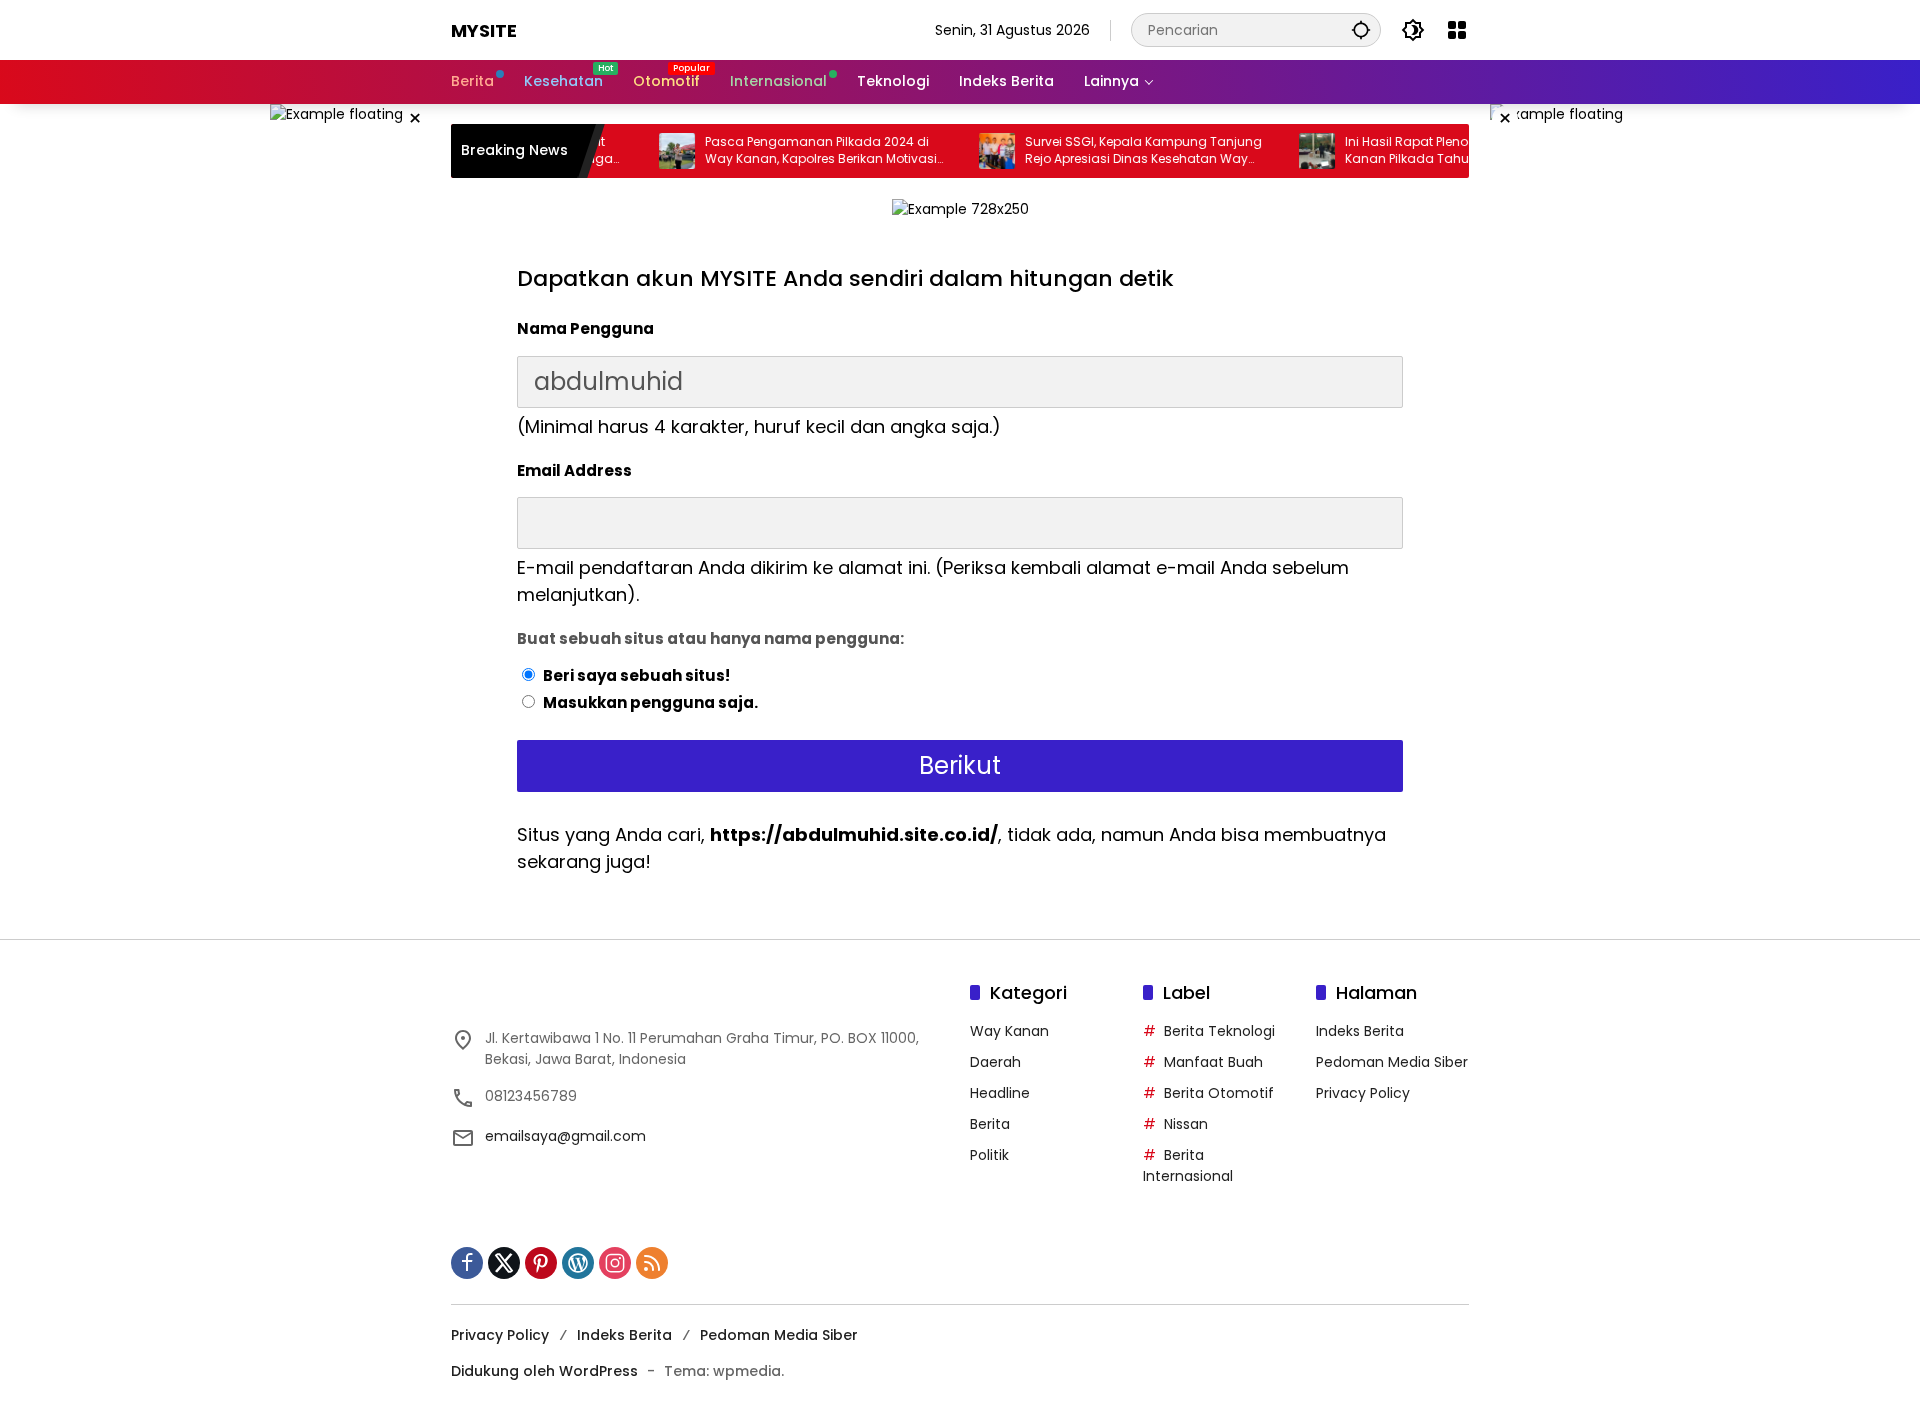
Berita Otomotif (1219, 1093)
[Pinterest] (541, 1263)
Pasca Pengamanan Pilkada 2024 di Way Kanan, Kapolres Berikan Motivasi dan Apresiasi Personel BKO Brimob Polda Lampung (780, 151)
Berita (990, 1124)
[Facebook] (467, 1263)
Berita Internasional (1188, 1165)
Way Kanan (1009, 1031)
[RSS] (652, 1263)
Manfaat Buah (1213, 1062)
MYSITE (484, 30)
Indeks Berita (1360, 1031)
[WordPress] (578, 1263)
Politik (989, 1155)
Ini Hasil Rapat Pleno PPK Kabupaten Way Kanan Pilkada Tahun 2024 (1418, 150)
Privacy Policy (1363, 1093)
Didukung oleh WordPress (544, 1371)
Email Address (574, 470)
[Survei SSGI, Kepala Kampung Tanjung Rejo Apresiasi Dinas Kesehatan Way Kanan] (947, 151)
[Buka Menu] (1457, 30)
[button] (1361, 29)
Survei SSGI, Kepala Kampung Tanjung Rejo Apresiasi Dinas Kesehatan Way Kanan (1093, 151)
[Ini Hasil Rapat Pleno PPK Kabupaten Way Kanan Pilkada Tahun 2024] (1267, 151)
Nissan (1186, 1124)
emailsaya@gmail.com (565, 1136)
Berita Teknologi (1219, 1031)
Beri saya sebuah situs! (636, 675)
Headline (1000, 1093)
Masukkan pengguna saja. (650, 702)
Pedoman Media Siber (1392, 1062)
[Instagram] (615, 1263)
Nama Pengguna (585, 328)
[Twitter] (504, 1263)
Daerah (995, 1062)
